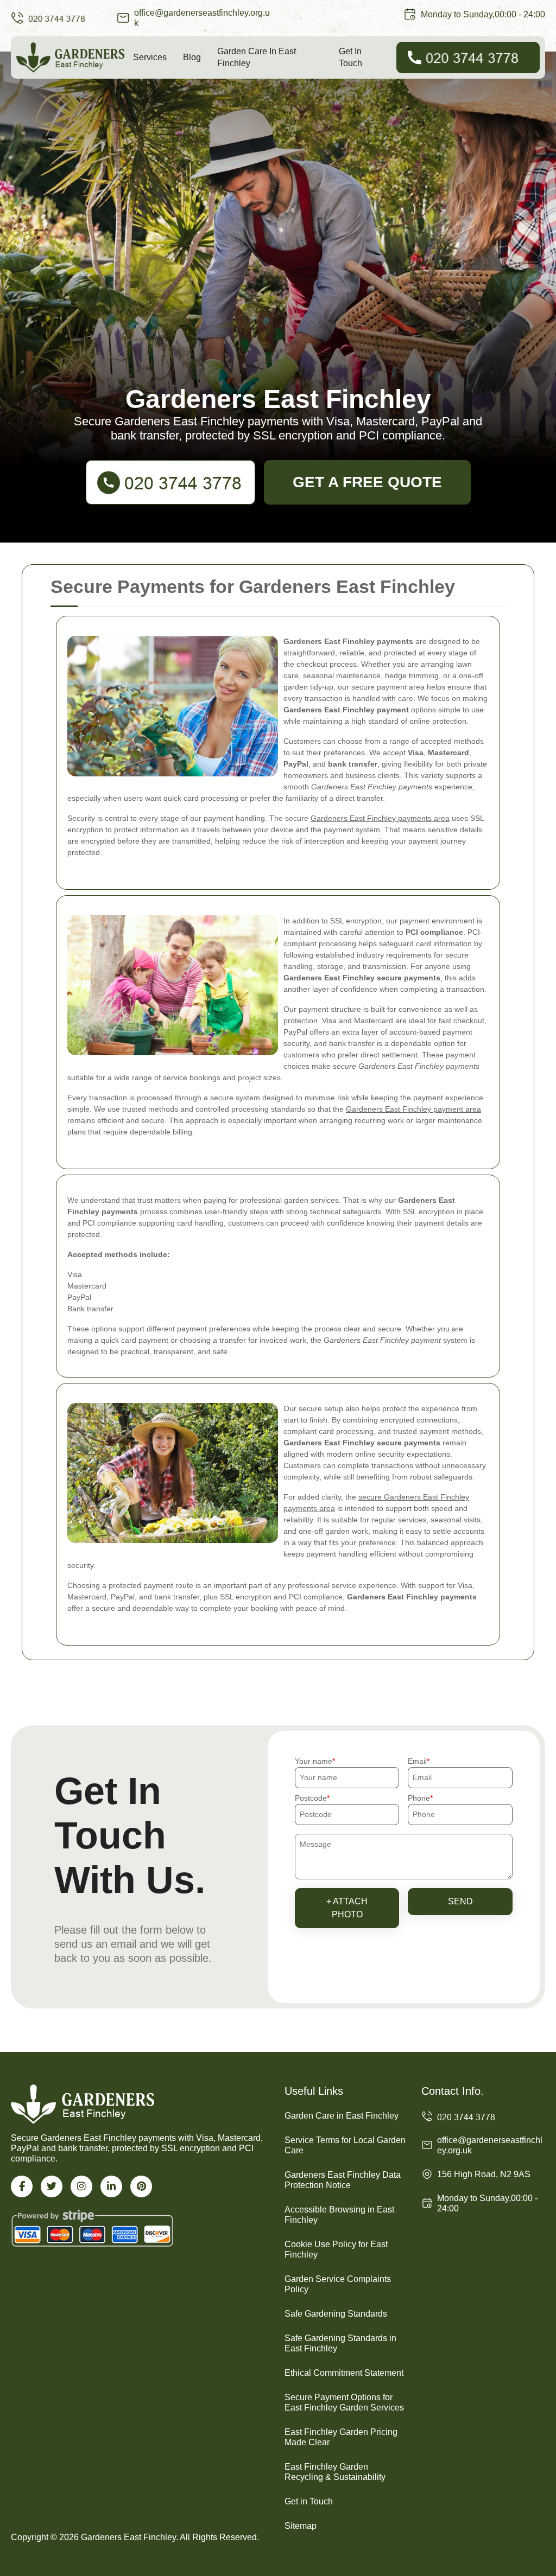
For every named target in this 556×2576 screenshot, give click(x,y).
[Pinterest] (141, 2186)
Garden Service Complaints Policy (338, 2284)
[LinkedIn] (111, 2186)
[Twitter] (52, 2186)
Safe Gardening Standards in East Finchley (340, 2343)
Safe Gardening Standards (336, 2314)
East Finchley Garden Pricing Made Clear (341, 2437)
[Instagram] (81, 2186)
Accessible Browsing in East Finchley (339, 2215)
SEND (460, 1901)
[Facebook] (22, 2186)
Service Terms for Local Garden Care (345, 2145)
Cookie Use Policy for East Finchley (336, 2249)
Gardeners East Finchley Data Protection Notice (343, 2180)
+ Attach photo (347, 1908)
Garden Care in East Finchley (257, 57)
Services (150, 57)
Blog (192, 57)
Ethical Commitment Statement (344, 2373)
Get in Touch (350, 57)
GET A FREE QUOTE (367, 482)
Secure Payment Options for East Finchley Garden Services (344, 2402)
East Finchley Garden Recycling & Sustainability (335, 2472)
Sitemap (301, 2526)
